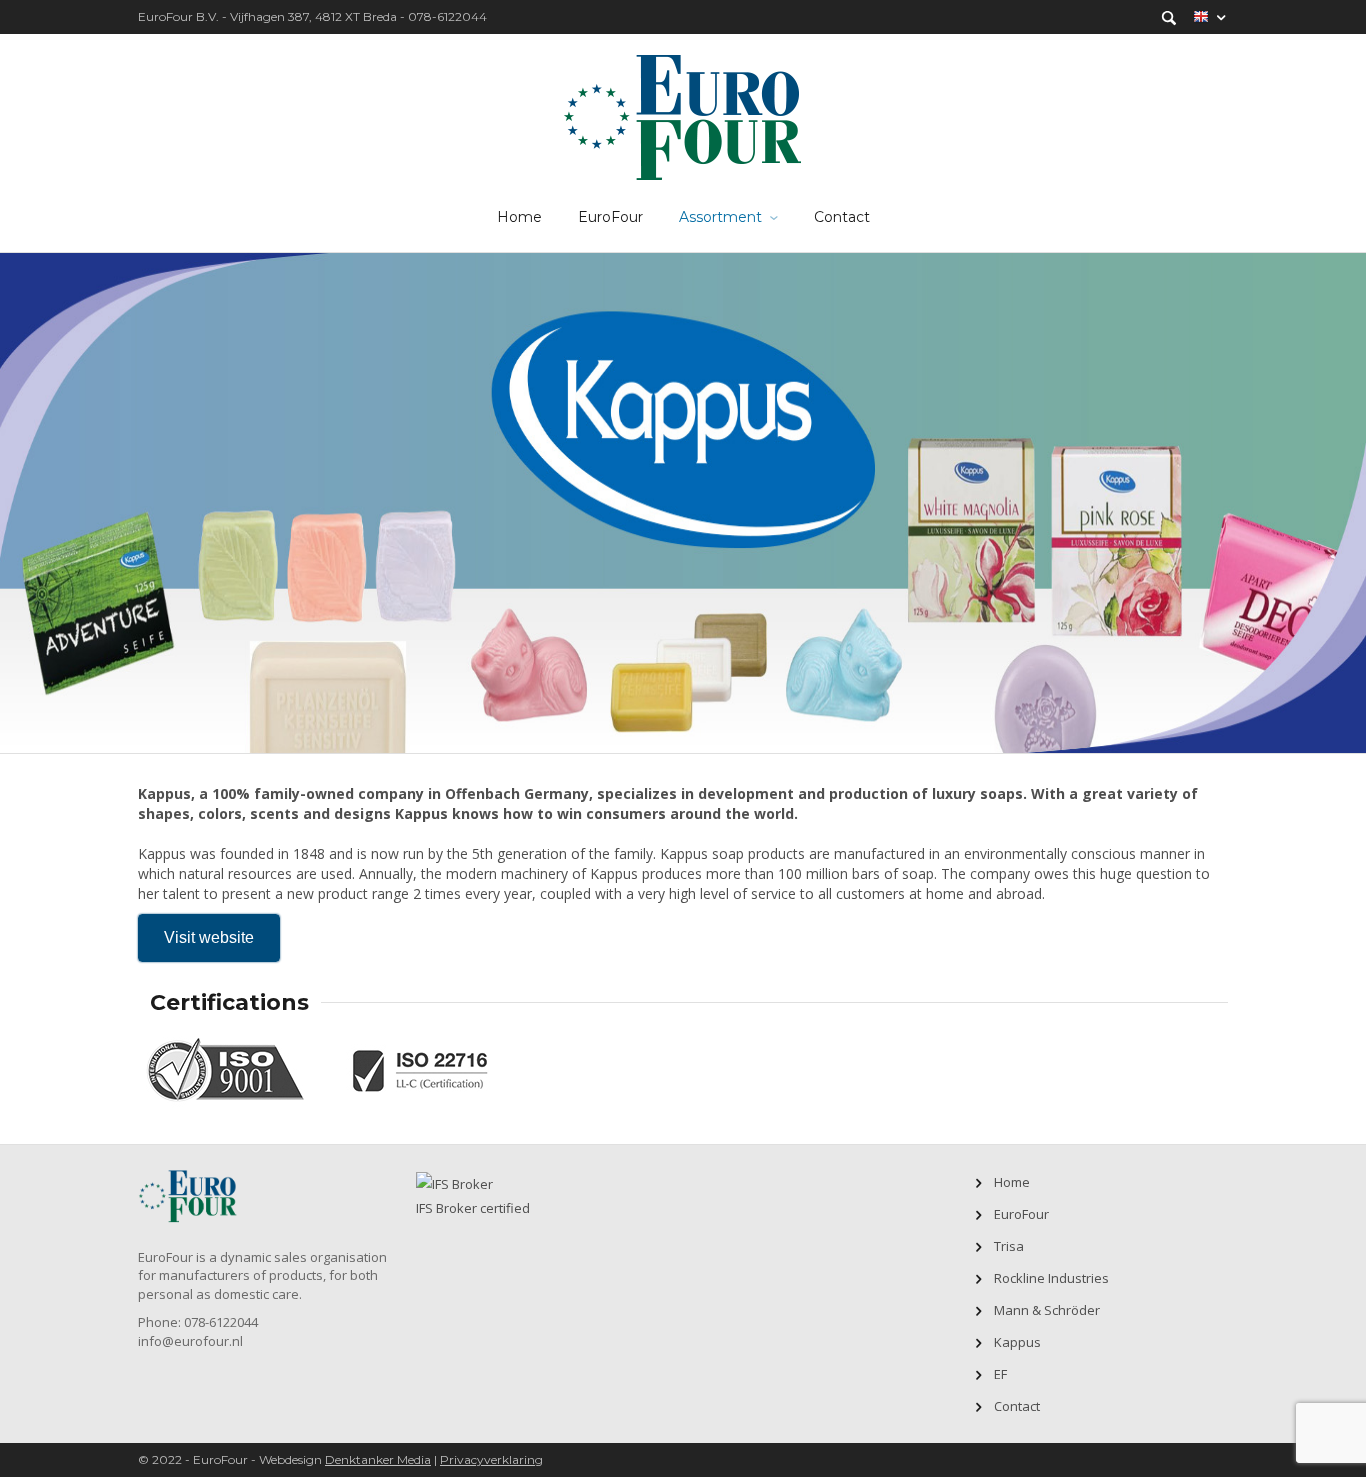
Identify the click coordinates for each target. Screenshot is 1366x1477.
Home (519, 217)
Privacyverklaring (491, 1459)
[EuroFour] (683, 114)
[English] (1210, 17)
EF (1000, 1374)
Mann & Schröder (1047, 1310)
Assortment (720, 217)
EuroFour (610, 217)
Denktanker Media (378, 1459)
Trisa (1009, 1246)
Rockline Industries (1051, 1278)
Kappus (1017, 1342)
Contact (842, 217)
